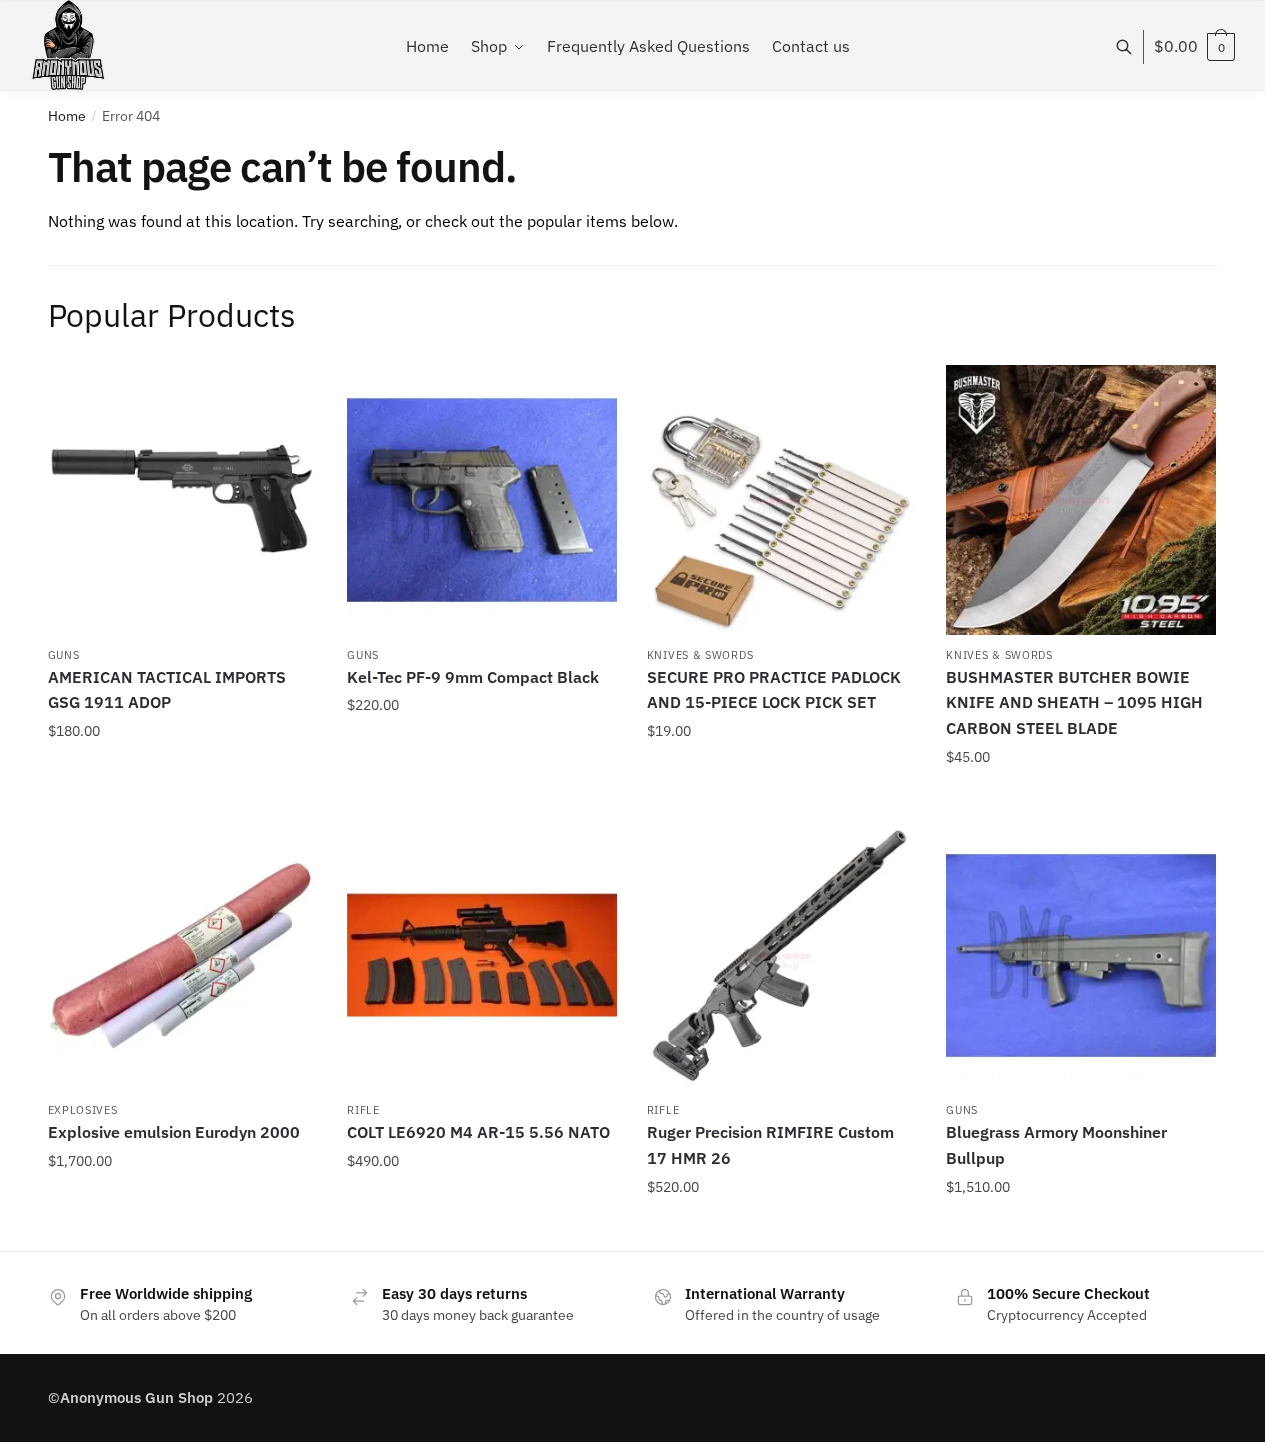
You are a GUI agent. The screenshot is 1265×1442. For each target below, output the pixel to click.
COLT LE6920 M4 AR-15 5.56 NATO (478, 1132)
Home (67, 116)
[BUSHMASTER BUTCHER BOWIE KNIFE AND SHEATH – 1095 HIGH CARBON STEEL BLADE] (1081, 500)
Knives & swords (700, 655)
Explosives (83, 1110)
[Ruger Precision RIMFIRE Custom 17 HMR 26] (782, 956)
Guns (64, 655)
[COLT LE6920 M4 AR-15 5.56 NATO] (482, 956)
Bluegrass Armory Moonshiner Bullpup (1056, 1145)
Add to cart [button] (182, 798)
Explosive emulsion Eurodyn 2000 (174, 1132)
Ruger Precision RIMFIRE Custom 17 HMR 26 (770, 1145)
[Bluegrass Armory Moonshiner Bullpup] (1081, 956)
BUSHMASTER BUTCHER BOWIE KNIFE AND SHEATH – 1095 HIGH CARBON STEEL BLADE (1074, 703)
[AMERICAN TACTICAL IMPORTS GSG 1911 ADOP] (183, 500)
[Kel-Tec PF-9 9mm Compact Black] (482, 500)
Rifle (363, 1110)
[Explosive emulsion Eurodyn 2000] (183, 956)
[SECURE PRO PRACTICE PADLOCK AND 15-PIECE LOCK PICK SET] (782, 500)
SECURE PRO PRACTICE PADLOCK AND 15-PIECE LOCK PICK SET (774, 690)
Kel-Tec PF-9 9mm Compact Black (473, 677)
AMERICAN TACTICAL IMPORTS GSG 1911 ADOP (167, 690)
